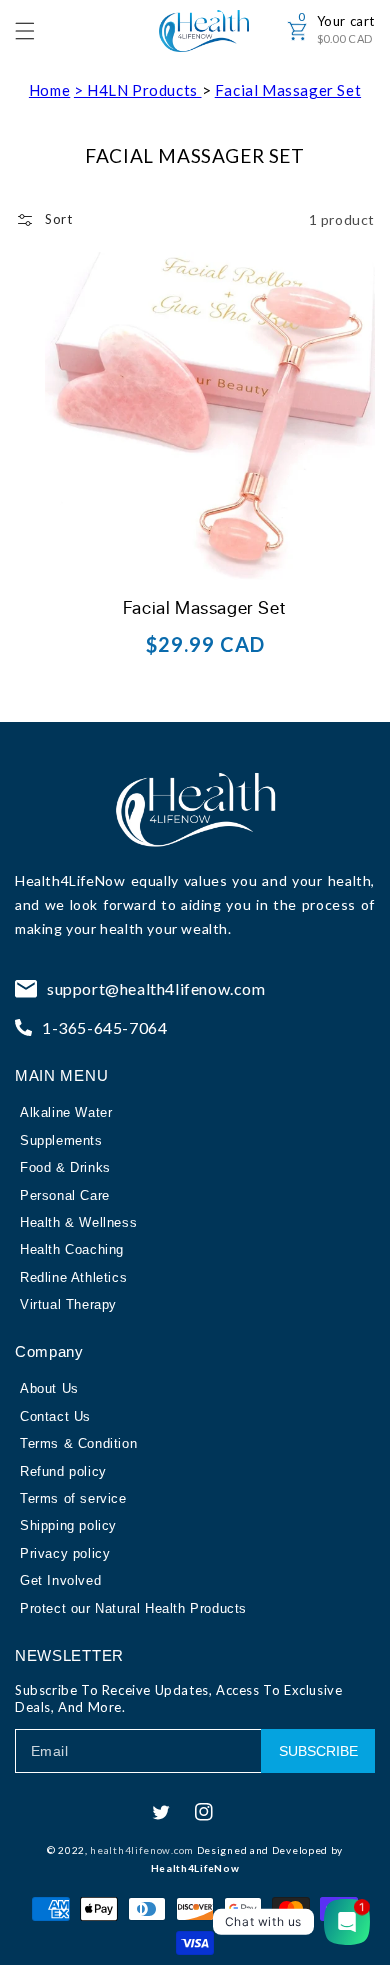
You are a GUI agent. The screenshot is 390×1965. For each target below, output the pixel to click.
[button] (35, 31)
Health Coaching (72, 1249)
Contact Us (55, 1416)
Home (49, 90)
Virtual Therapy (68, 1304)
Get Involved (60, 1580)
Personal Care (65, 1195)
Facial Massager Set (288, 90)
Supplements (61, 1140)
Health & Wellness (78, 1222)
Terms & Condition (78, 1443)
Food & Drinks (65, 1167)
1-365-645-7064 (104, 1027)
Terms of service (73, 1498)
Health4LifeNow (70, 880)
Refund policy (63, 1471)
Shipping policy (68, 1525)
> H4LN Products (138, 90)
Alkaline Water (66, 1112)
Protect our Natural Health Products (133, 1608)
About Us (49, 1388)
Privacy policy (65, 1553)
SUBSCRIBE (318, 1751)
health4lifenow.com (142, 1850)
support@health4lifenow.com (156, 988)
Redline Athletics (73, 1277)
